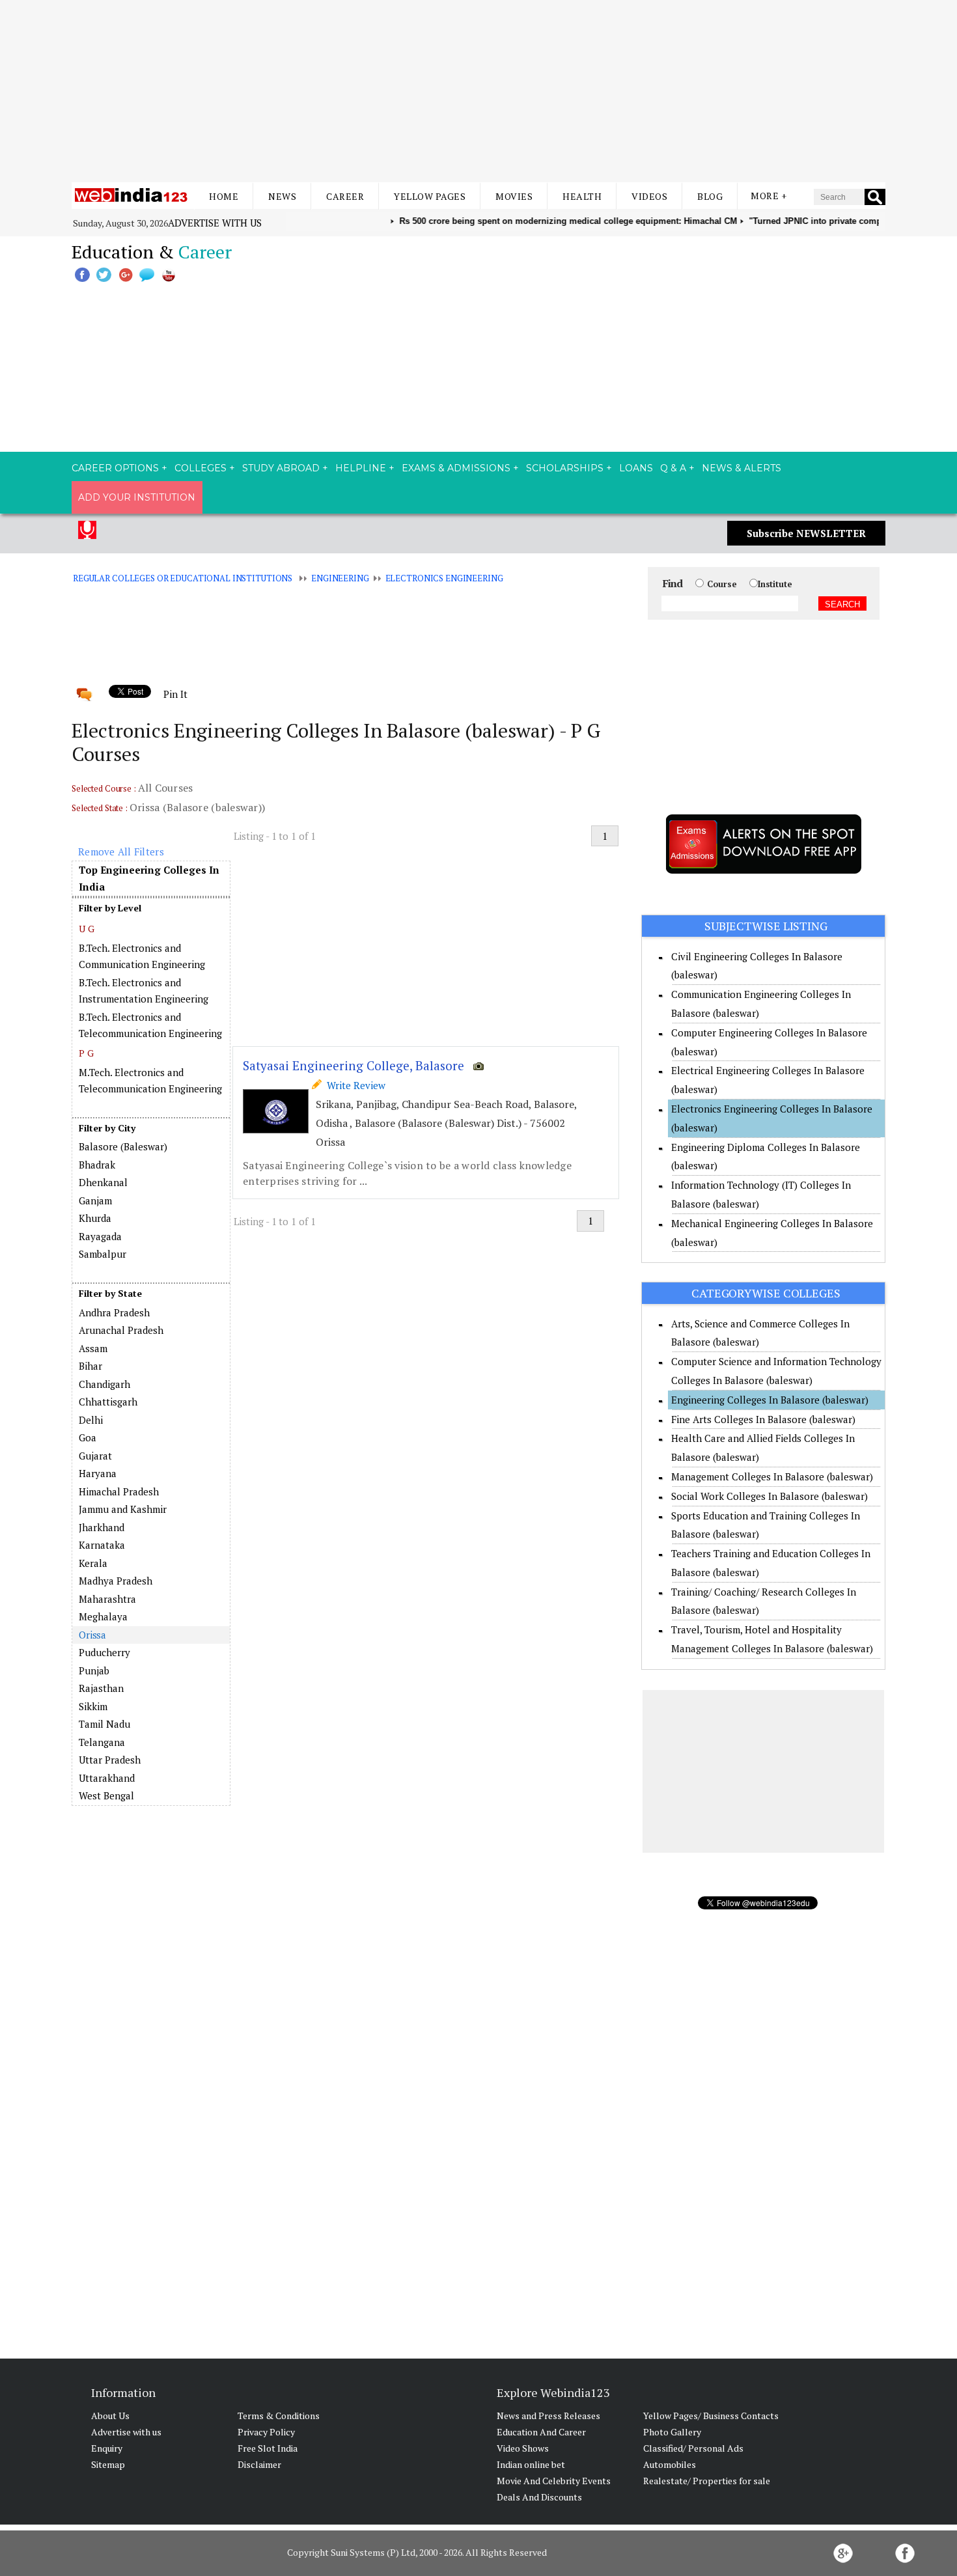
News (282, 196)
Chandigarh (104, 1384)
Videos (649, 196)
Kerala (93, 1563)
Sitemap (108, 2464)
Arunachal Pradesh (121, 1330)
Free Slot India (268, 2448)
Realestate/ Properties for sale (707, 2481)
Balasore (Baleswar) (123, 1146)
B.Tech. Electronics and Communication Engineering (142, 956)
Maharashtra (107, 1599)
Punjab (94, 1670)
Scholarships (565, 468)
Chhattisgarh (108, 1402)
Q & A (673, 468)
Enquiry (107, 2448)
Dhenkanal (103, 1182)
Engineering (340, 578)
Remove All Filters (121, 852)
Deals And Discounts (539, 2497)
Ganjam (95, 1200)
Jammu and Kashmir (123, 1509)
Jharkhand (102, 1527)
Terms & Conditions (279, 2416)
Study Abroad (281, 468)
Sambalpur (103, 1254)
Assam (93, 1348)
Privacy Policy (266, 2432)
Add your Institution (137, 497)
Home (224, 196)
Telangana (102, 1742)
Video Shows (523, 2448)
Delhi (91, 1420)
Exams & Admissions (456, 468)
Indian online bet (531, 2464)
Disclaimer (259, 2464)
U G (87, 929)
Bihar (90, 1366)
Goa (88, 1437)
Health (582, 196)
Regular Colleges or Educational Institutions (183, 578)
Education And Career (541, 2432)
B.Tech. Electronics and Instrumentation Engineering (144, 991)
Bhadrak (97, 1165)
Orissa (92, 1635)
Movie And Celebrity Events (554, 2481)
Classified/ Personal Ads (693, 2448)
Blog (710, 196)
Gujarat (95, 1456)
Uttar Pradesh (110, 1760)
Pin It (175, 694)
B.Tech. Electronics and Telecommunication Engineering (150, 1025)
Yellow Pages (430, 196)
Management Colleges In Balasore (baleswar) (772, 1476)
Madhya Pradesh (116, 1581)
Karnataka (102, 1545)
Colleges (201, 468)
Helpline (361, 468)
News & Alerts (742, 468)
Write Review (354, 1085)
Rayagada (100, 1236)
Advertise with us (215, 223)
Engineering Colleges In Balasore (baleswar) (770, 1400)
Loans (636, 468)
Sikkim (93, 1706)
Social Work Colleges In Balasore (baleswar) (770, 1496)
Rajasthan (101, 1688)
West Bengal (106, 1795)
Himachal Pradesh (119, 1491)
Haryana (98, 1473)
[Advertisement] (478, 91)
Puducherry (104, 1652)
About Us (110, 2416)
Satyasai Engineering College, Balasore (354, 1065)
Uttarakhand (107, 1778)
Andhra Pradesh (114, 1312)
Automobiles (670, 2464)
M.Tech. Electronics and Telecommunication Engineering (150, 1081)
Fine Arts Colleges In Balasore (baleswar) (763, 1419)
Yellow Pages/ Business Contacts (711, 2416)
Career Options (115, 468)
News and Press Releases (548, 2416)
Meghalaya (103, 1616)
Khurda (95, 1218)
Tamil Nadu (104, 1724)
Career (345, 196)
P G (86, 1053)
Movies (514, 196)
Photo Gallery (672, 2432)
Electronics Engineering (444, 578)
